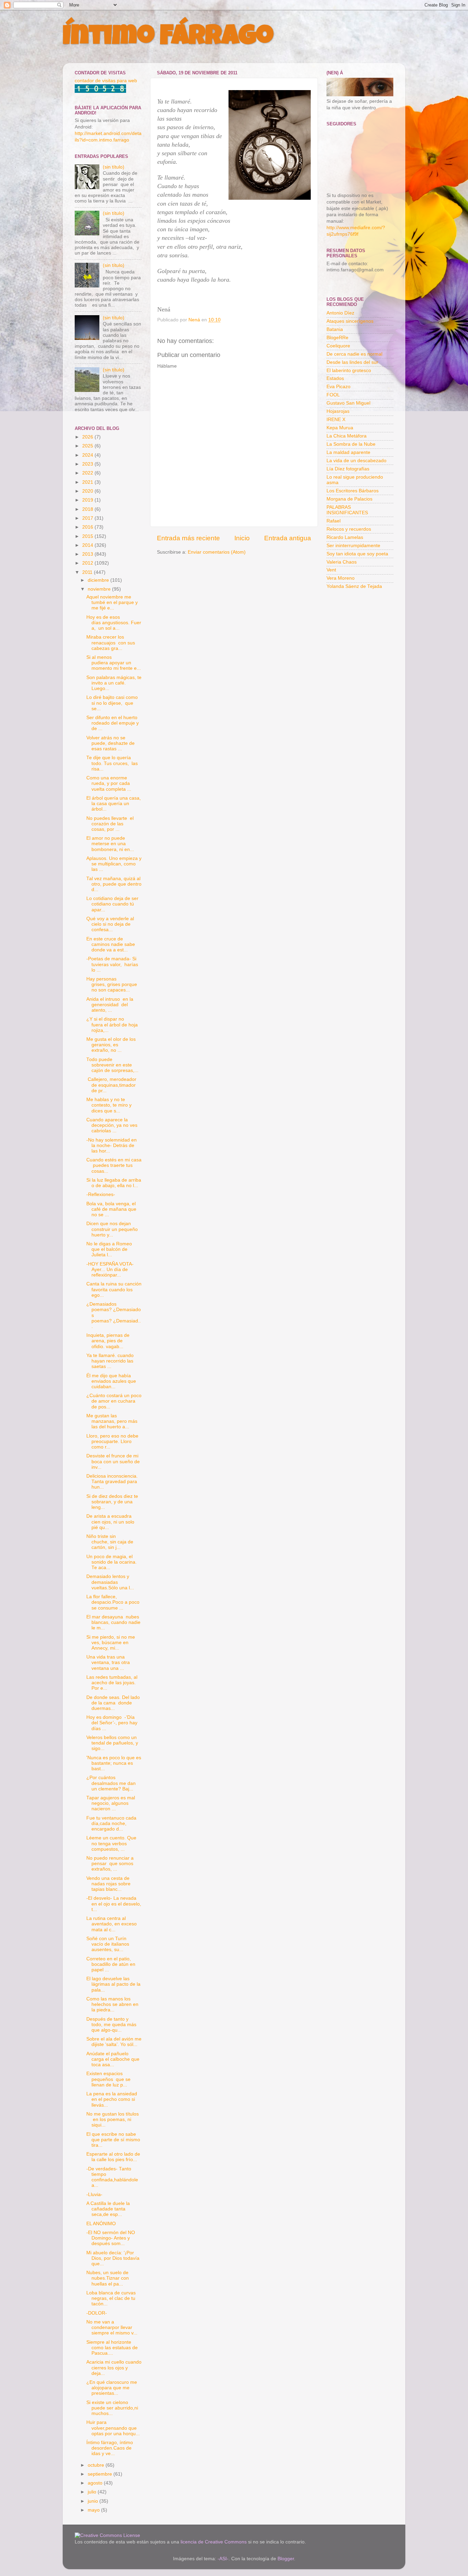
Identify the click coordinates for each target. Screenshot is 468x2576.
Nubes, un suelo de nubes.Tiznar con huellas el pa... (108, 2278)
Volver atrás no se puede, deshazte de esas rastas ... (110, 743)
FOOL (333, 395)
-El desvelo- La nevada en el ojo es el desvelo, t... (114, 1904)
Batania (335, 329)
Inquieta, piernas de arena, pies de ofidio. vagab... (108, 1341)
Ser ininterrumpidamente (353, 546)
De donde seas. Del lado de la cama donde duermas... (113, 1703)
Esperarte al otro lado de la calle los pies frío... (113, 2157)
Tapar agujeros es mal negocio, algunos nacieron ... (111, 1803)
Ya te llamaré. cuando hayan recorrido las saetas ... (110, 1361)
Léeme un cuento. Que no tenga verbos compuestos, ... (111, 1843)
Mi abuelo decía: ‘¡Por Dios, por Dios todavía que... (113, 2258)
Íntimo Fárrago (168, 38)
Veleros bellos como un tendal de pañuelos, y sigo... (112, 1743)
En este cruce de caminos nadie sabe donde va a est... (111, 944)
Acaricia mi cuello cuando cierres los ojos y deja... (114, 2368)
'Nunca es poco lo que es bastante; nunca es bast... (114, 1763)
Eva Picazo (338, 387)
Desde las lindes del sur (352, 362)
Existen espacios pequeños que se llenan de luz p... (108, 2079)
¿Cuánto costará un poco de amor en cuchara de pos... (114, 1401)
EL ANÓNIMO (101, 2224)
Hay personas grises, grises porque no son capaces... (112, 984)
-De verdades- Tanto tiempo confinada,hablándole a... (112, 2177)
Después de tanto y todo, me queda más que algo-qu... (111, 2025)
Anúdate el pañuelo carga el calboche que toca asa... (113, 2059)
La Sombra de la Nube (351, 444)
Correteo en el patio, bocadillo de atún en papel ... (111, 1964)
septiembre (101, 2474)
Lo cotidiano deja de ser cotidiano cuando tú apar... (112, 904)
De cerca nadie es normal (354, 354)
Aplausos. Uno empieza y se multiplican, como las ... (114, 864)
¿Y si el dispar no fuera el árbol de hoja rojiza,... (112, 1025)
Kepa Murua (340, 428)
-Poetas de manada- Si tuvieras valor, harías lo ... (112, 964)
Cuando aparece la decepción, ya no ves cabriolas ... (112, 1125)
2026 (88, 437)
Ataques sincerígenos (350, 321)
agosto (96, 2483)
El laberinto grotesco (349, 371)
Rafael (334, 521)
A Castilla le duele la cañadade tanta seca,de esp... (108, 2209)
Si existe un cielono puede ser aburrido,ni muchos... (112, 2408)
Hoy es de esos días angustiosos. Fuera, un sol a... (114, 623)
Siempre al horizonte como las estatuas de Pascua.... (112, 2348)
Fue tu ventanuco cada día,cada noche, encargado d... (111, 1823)
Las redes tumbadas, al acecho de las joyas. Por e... (112, 1683)
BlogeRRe (337, 338)
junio (94, 2501)
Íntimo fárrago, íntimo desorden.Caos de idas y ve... (110, 2448)
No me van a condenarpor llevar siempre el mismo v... (112, 2327)
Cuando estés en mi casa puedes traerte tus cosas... (114, 1165)
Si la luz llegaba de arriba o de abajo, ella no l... (114, 1183)
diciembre (99, 580)
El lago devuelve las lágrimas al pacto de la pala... (113, 1984)
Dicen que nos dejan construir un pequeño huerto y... (112, 1229)
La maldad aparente (348, 452)
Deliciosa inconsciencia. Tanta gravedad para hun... (112, 1482)
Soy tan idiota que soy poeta (357, 554)
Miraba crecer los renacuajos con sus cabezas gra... (111, 643)
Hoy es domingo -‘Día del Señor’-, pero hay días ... (112, 1723)
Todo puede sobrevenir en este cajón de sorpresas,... (112, 1065)
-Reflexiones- (101, 1194)
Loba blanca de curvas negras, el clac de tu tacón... (111, 2298)
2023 (88, 464)
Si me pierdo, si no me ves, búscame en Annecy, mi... (111, 1643)
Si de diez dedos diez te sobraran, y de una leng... (112, 1502)
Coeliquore (338, 346)
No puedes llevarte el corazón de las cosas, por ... (110, 824)
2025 (88, 446)
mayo (94, 2510)
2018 (88, 509)
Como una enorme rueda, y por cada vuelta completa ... (109, 783)
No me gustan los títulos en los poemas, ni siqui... (113, 2119)
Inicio (242, 538)
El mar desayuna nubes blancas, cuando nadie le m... (113, 1622)
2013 (88, 554)
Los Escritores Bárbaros (353, 491)
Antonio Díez (340, 313)
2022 (88, 473)
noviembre (100, 589)
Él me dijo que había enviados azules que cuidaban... (111, 1381)
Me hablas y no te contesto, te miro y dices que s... (109, 1105)
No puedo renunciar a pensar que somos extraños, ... (110, 1864)
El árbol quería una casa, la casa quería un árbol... (114, 804)
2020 (88, 491)
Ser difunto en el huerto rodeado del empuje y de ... (113, 723)
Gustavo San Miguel (348, 403)
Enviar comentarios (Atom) (217, 552)
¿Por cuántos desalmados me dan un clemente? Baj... (111, 1783)
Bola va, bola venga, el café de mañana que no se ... (111, 1209)
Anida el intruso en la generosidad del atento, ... (110, 1005)
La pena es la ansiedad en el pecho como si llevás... (112, 2099)
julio (93, 2492)
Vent (331, 570)
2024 (88, 455)
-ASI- (223, 2559)
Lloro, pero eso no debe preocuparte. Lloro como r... (112, 1441)
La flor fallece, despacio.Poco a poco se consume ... (113, 1602)
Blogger (286, 2559)
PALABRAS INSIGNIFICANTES (347, 510)
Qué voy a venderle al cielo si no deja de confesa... (110, 924)
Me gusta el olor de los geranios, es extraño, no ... (111, 1045)
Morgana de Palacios (349, 499)
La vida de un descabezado (356, 461)
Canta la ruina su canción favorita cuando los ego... (114, 1289)
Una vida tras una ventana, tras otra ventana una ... (108, 1662)
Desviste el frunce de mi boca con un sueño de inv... (113, 1461)
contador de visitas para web (106, 81)
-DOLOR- (97, 2313)
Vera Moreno (341, 578)
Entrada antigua (288, 538)
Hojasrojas (338, 411)
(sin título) (114, 167)
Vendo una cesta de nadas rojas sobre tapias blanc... (108, 1884)
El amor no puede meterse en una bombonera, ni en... (110, 844)
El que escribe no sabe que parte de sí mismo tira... (113, 2140)
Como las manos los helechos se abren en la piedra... (112, 2004)
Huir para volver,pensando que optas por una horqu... (113, 2428)
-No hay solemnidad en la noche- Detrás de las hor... (112, 1145)
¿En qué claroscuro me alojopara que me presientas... (112, 2388)
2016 (88, 527)
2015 (88, 536)
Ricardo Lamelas (345, 537)
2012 (88, 563)
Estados (335, 378)
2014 (88, 545)
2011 (88, 572)
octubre (97, 2465)
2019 (88, 500)
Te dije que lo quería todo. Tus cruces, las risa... (112, 763)
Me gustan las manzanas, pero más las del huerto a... (112, 1421)
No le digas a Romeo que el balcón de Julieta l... (110, 1249)
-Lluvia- (94, 2195)
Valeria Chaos (342, 562)
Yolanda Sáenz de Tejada (354, 586)
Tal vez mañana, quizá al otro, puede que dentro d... (114, 884)
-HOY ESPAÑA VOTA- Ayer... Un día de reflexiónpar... (110, 1269)
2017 (88, 518)
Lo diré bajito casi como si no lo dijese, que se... (112, 703)
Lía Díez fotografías (348, 469)
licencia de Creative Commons (214, 2542)
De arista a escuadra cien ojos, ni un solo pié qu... (110, 1522)
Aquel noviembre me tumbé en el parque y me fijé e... (112, 602)
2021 (88, 482)
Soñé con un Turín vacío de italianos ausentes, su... (108, 1944)
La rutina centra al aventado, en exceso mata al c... (112, 1924)
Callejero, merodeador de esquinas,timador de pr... (111, 1085)
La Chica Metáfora (347, 436)
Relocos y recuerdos (349, 529)
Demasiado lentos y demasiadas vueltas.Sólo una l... (110, 1582)
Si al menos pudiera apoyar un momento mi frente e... (114, 663)
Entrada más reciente (188, 538)
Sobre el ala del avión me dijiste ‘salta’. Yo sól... (114, 2042)
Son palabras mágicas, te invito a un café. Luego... (114, 683)
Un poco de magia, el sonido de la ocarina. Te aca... (112, 1562)
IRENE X (336, 420)
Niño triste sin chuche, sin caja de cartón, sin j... (110, 1542)
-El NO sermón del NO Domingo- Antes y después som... (111, 2238)
